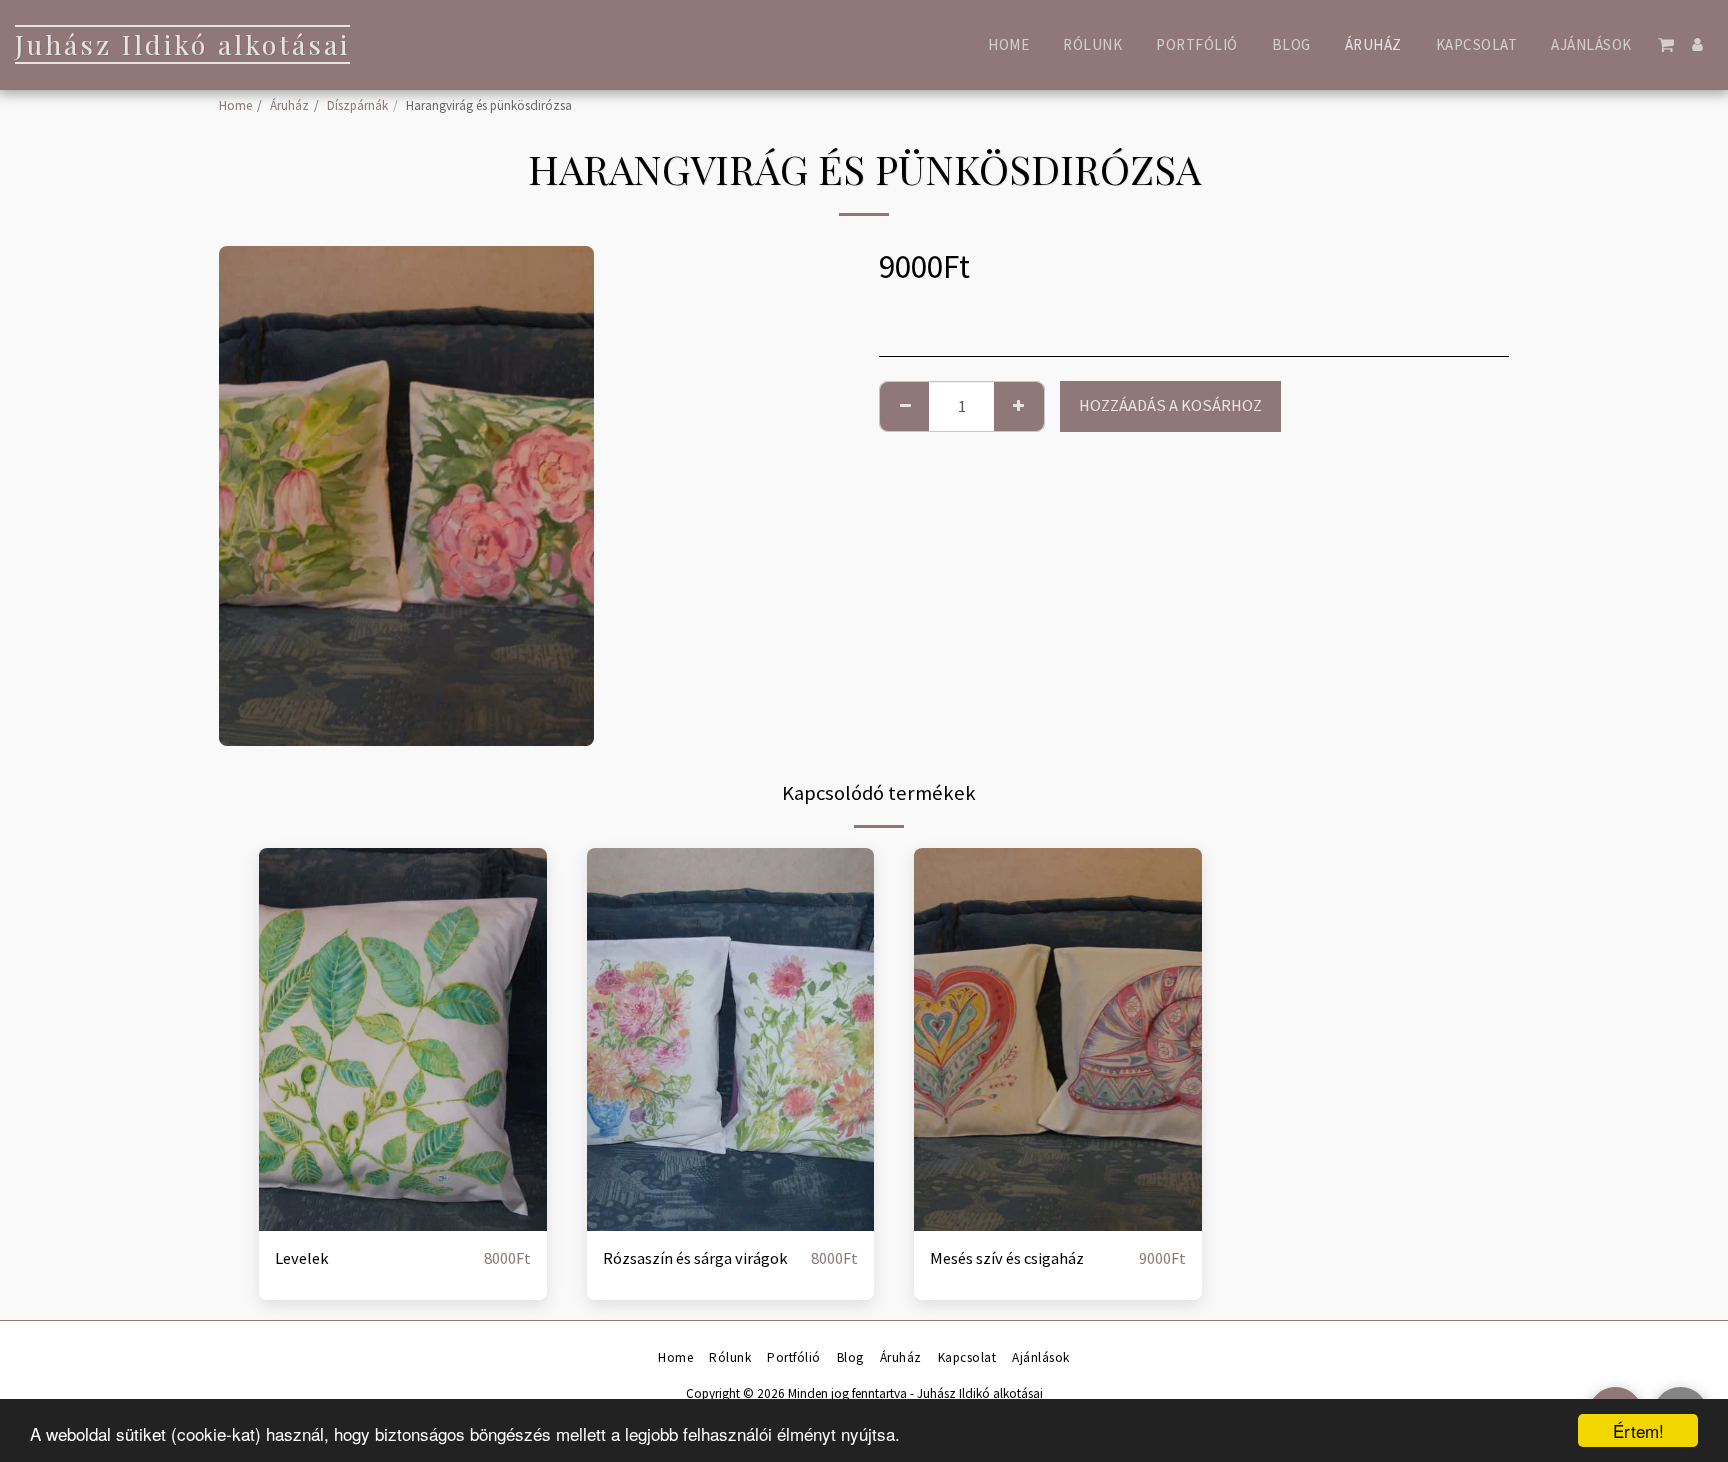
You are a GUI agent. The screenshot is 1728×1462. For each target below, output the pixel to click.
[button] (1666, 44)
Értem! (1638, 1430)
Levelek (302, 1258)
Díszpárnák (357, 105)
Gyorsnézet (403, 1221)
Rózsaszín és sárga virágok (695, 1258)
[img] (403, 1039)
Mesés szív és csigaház (1007, 1258)
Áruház (289, 105)
